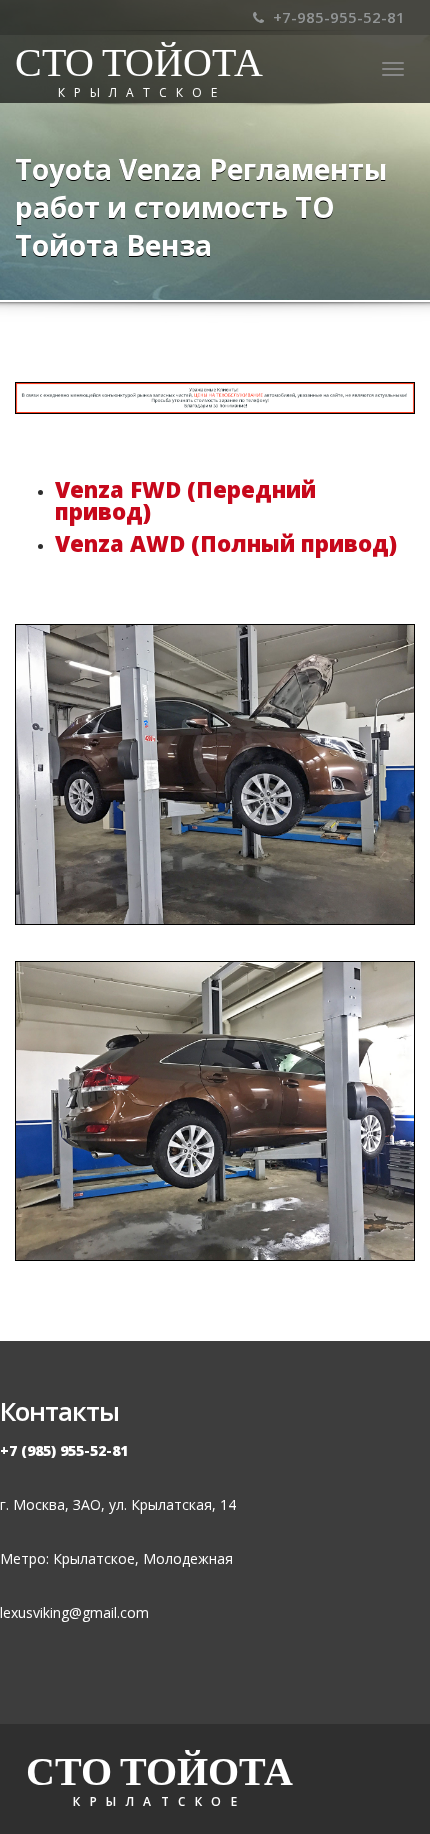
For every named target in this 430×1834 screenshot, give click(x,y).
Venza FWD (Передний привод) (185, 500)
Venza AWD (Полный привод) (226, 543)
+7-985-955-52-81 (337, 17)
